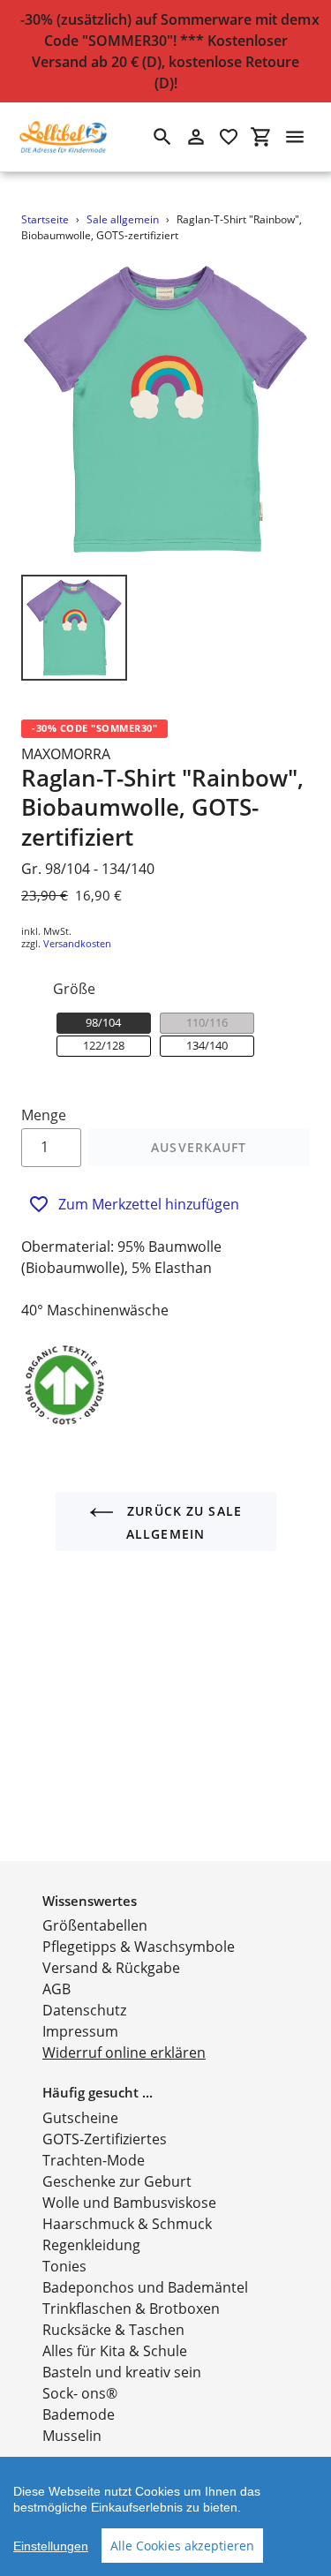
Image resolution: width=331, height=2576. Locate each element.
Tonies (64, 2266)
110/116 (207, 1022)
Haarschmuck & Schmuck (127, 2224)
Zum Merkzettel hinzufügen (149, 1204)
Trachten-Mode (94, 2160)
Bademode (79, 2414)
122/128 (104, 1045)
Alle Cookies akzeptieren (182, 2546)
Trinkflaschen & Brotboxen (131, 2309)
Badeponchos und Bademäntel (145, 2287)
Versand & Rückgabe (111, 1968)
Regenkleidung (91, 2245)
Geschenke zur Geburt (117, 2181)
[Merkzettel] (229, 137)
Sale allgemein (123, 219)
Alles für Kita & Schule (115, 2351)
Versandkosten (77, 943)
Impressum (80, 2031)
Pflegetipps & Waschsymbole (139, 1947)
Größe (74, 989)
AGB (56, 1989)
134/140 (207, 1045)
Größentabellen (95, 1925)
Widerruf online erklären (124, 2053)
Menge (44, 1115)
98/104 (103, 1022)
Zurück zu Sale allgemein (182, 1522)
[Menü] (295, 137)
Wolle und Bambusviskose (129, 2203)
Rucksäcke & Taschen (113, 2330)
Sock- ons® (80, 2393)
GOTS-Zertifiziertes (105, 2139)
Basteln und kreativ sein (122, 2372)
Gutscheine (80, 2118)
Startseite (45, 219)
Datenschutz (84, 2010)
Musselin (72, 2436)
